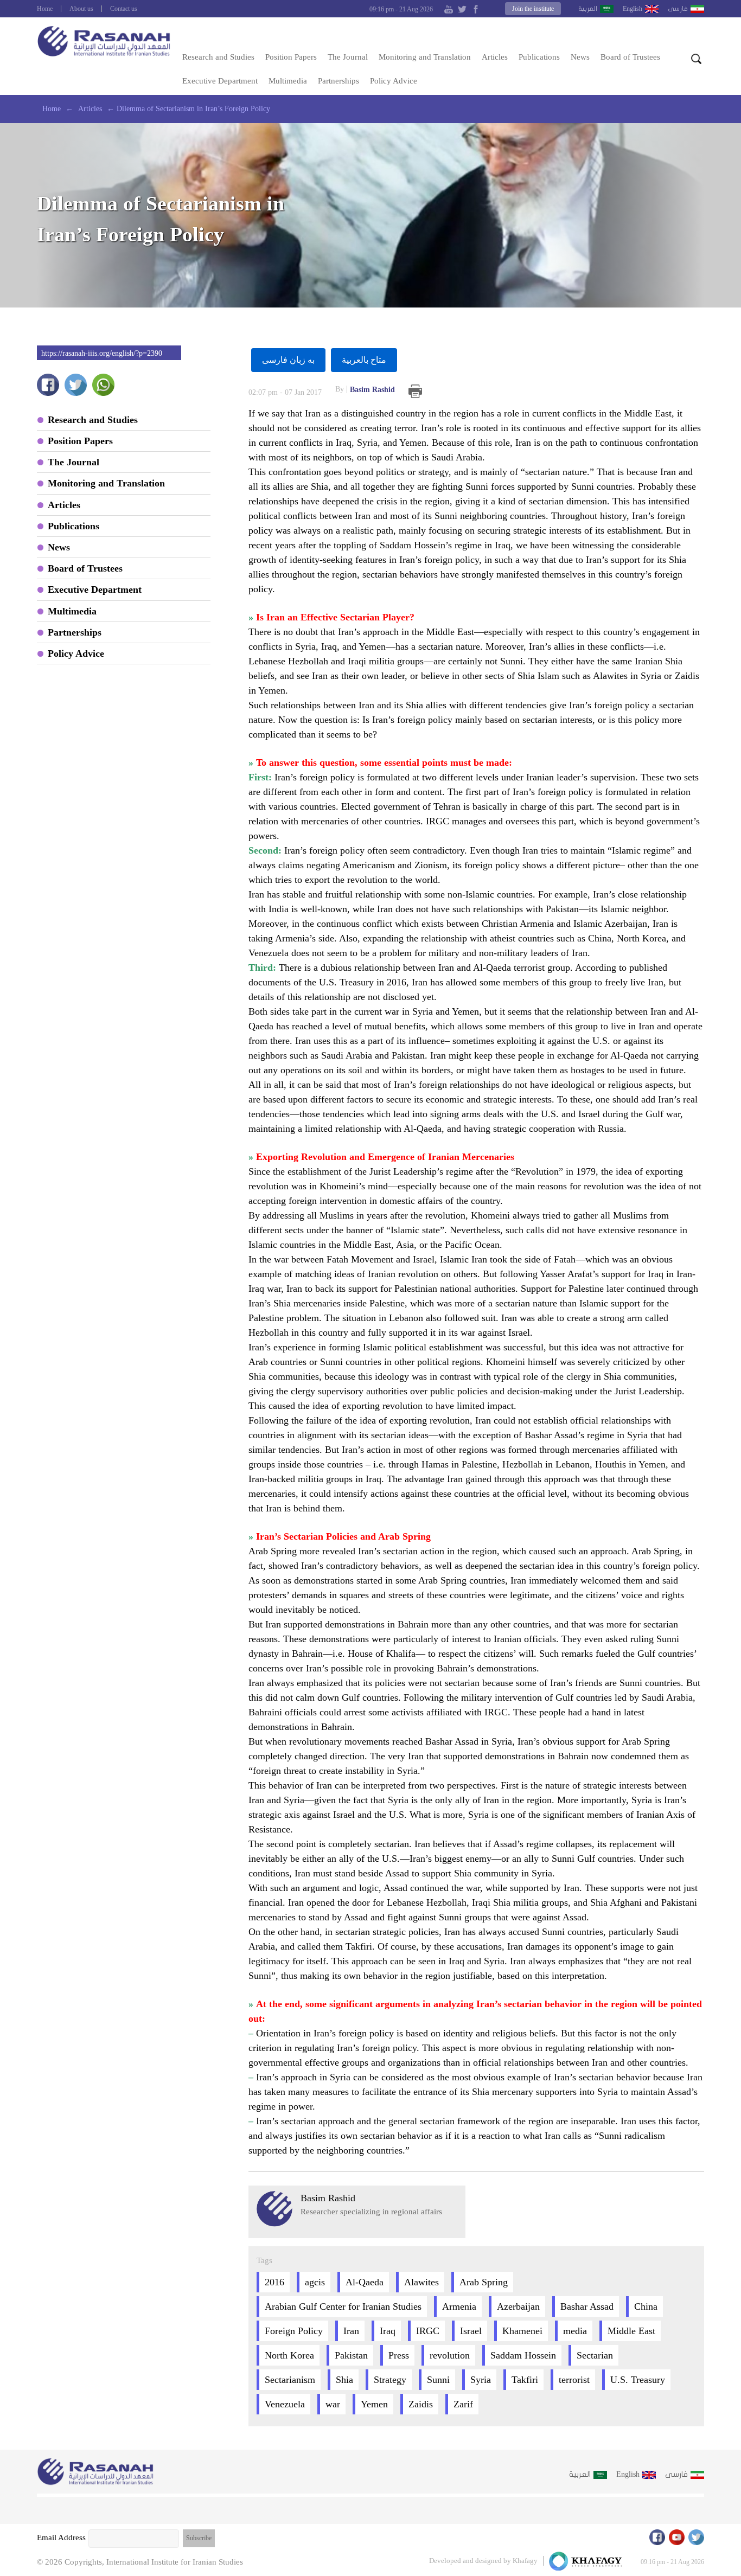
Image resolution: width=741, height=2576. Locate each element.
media (575, 2331)
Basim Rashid (365, 389)
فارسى (678, 9)
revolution (450, 2355)
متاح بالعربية (364, 360)
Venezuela (285, 2404)
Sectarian (595, 2355)
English (633, 9)
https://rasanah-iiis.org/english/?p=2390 (102, 353)
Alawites (421, 2282)
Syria (481, 2380)
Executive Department (220, 81)
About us (81, 9)
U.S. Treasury (638, 2380)
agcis (315, 2282)
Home (45, 9)
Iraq (388, 2331)
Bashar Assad (587, 2306)
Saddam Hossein (523, 2355)
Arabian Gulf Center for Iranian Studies (343, 2306)
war (333, 2404)
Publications (539, 57)
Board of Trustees (630, 57)
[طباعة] (415, 391)
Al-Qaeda (365, 2282)
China (646, 2306)
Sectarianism (290, 2380)
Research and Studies (218, 57)
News (580, 57)
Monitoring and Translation (425, 57)
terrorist (574, 2380)
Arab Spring (484, 2282)
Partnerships (338, 81)
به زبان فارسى (288, 360)
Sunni (438, 2380)
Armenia (459, 2306)
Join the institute (533, 9)
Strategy (390, 2380)
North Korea (289, 2355)
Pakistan (351, 2355)
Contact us (124, 9)
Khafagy (525, 2561)
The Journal (348, 57)
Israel (471, 2331)
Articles (495, 57)
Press (399, 2355)
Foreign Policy (294, 2331)
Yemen (374, 2404)
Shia (344, 2380)
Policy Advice (394, 81)
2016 (274, 2282)
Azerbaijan (518, 2306)
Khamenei (522, 2331)
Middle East (631, 2331)
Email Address (61, 2537)
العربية (588, 9)
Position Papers (291, 57)
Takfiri (525, 2380)
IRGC (428, 2331)
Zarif (463, 2404)
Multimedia (288, 81)
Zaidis (421, 2404)
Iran (351, 2331)
